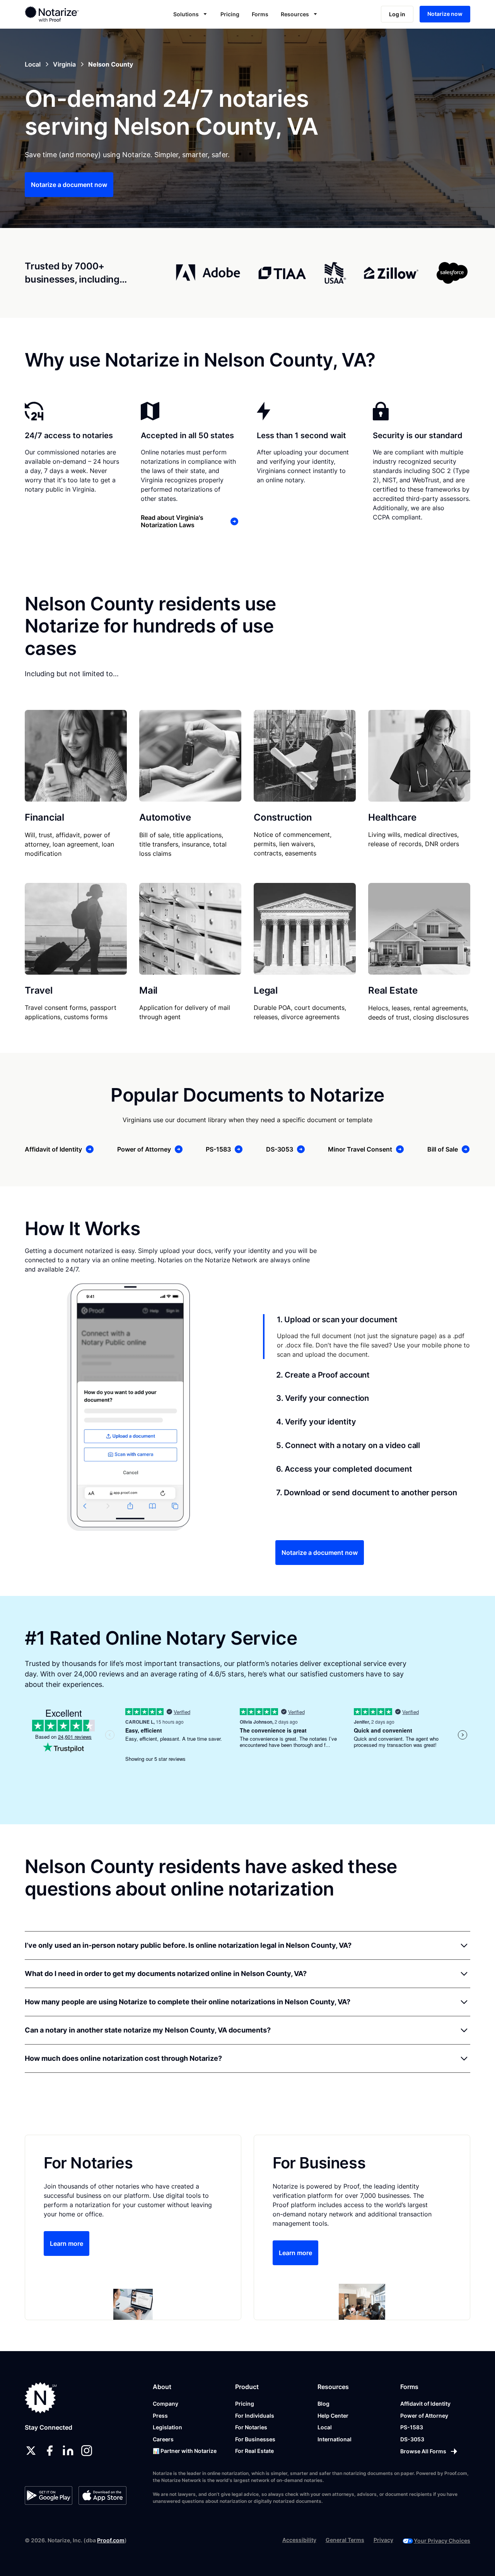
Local (325, 2427)
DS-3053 (412, 2439)
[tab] (367, 1337)
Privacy (383, 2540)
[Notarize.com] (41, 2398)
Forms (260, 14)
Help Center (333, 2416)
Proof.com (111, 2540)
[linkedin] (68, 2451)
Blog (323, 2404)
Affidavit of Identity (425, 2404)
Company (166, 2404)
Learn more (67, 2244)
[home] (71, 14)
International (335, 2439)
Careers (163, 2439)
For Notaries (251, 2427)
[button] (191, 14)
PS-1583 (412, 2427)
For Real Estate (254, 2451)
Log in (397, 14)
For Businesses (255, 2439)
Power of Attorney (424, 2416)
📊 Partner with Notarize (185, 2451)
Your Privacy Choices (442, 2541)
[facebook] (49, 2451)
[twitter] (31, 2451)
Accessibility (299, 2540)
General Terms (345, 2540)
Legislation (167, 2427)
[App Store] (102, 2495)
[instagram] (87, 2451)
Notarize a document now (69, 185)
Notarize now (445, 14)
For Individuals (255, 2416)
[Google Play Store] (49, 2495)
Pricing (230, 14)
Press (160, 2416)
